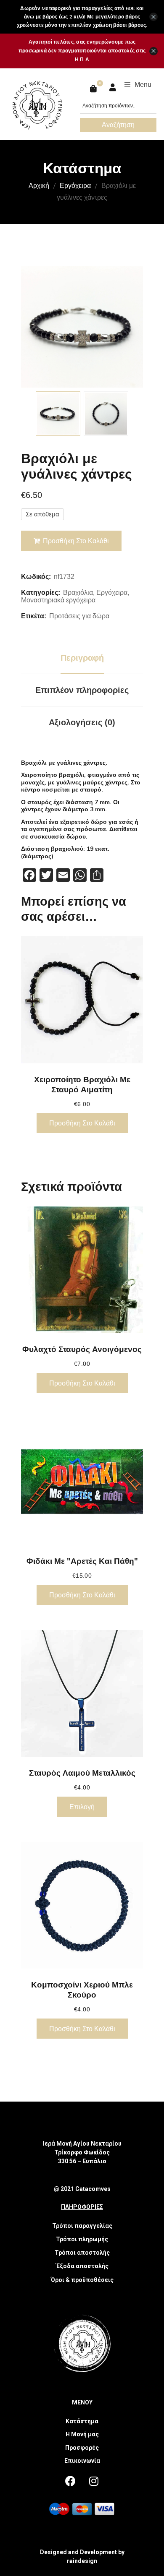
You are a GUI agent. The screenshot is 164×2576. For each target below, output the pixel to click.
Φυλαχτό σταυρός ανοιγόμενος (82, 1349)
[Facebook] (71, 2481)
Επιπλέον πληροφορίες (82, 690)
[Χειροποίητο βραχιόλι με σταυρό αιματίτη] (82, 1000)
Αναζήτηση (118, 125)
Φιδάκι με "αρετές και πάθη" (82, 1561)
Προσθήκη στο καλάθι (76, 541)
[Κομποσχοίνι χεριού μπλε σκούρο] (82, 1905)
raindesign (82, 2561)
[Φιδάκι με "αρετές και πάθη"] (82, 1482)
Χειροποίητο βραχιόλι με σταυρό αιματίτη (82, 1084)
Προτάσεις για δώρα (79, 616)
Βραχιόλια (78, 593)
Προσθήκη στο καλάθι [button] (82, 1123)
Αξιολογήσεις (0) (82, 722)
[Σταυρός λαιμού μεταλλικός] (82, 1694)
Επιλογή (82, 1807)
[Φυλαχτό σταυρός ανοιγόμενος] (82, 1270)
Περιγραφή (82, 658)
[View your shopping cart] (94, 89)
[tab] (82, 658)
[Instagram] (94, 2481)
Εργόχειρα (75, 185)
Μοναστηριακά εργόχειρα (58, 600)
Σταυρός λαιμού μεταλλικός (82, 1773)
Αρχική (39, 185)
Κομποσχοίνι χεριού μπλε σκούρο (82, 1990)
